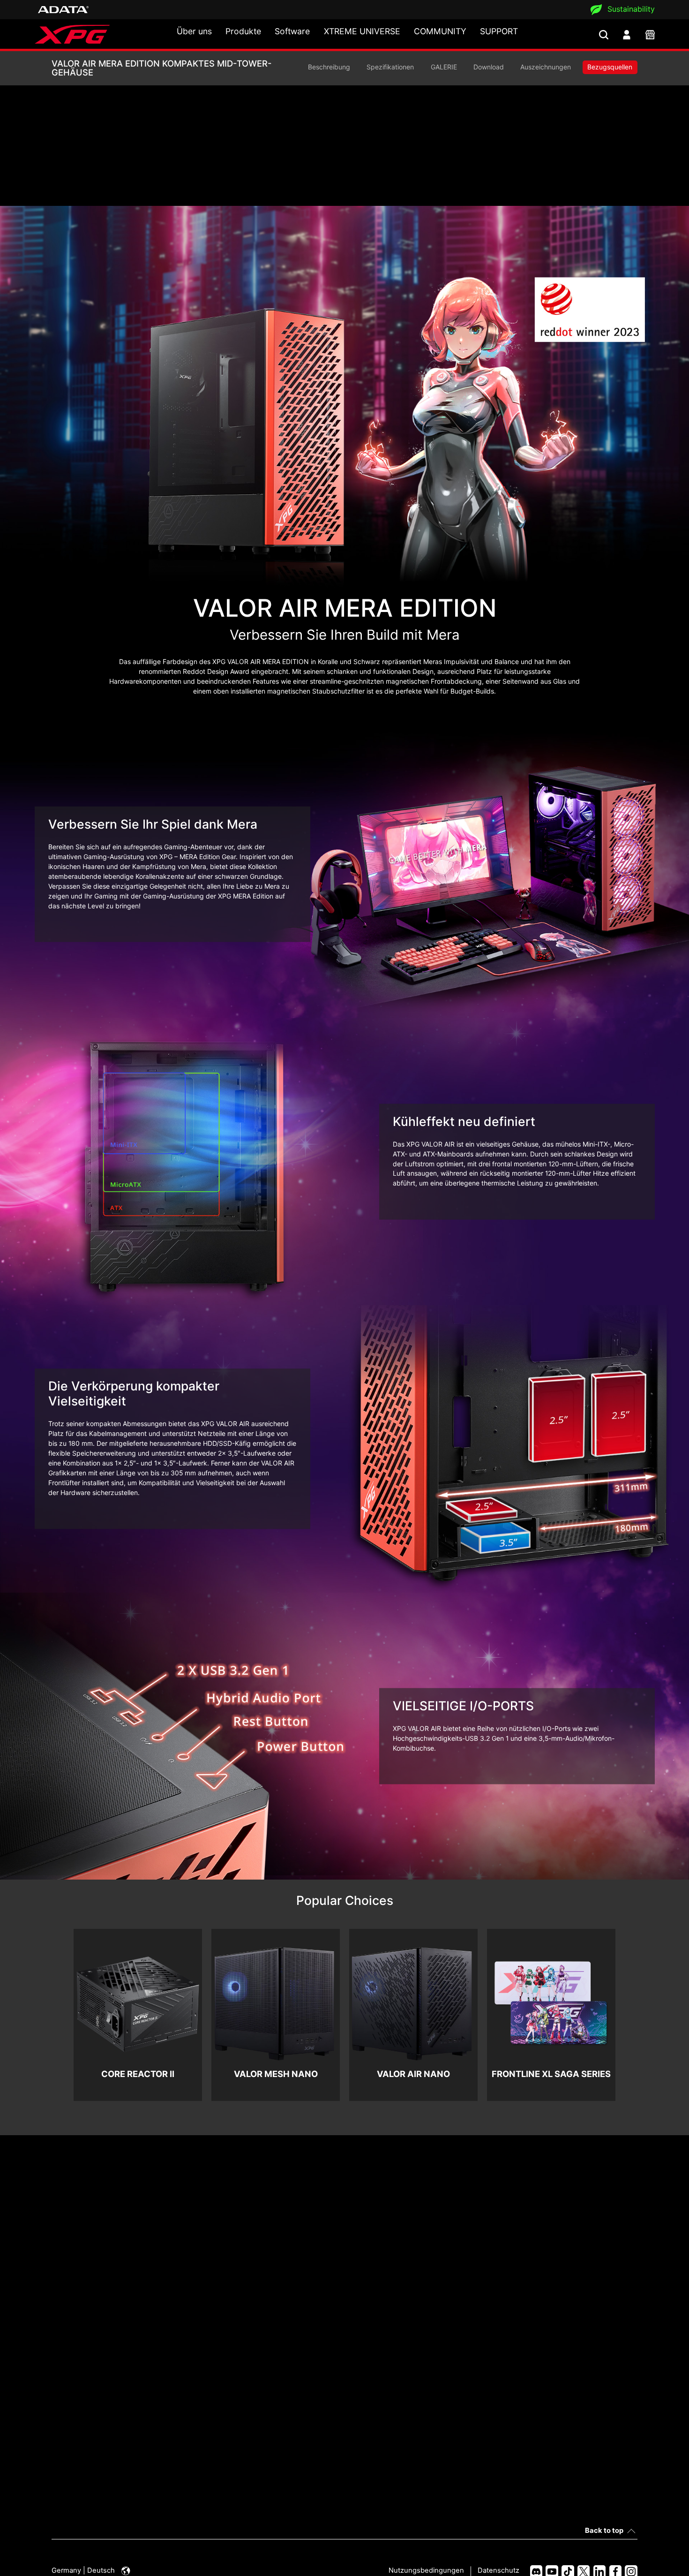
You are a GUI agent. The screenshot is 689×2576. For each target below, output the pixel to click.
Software (292, 31)
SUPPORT (499, 31)
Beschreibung (329, 67)
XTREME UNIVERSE (362, 31)
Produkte (243, 31)
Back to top (604, 2531)
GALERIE (444, 67)
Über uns (194, 31)
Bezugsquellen (610, 67)
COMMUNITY (440, 31)
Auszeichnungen (546, 67)
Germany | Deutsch (84, 2570)
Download (489, 67)
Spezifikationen (390, 67)
